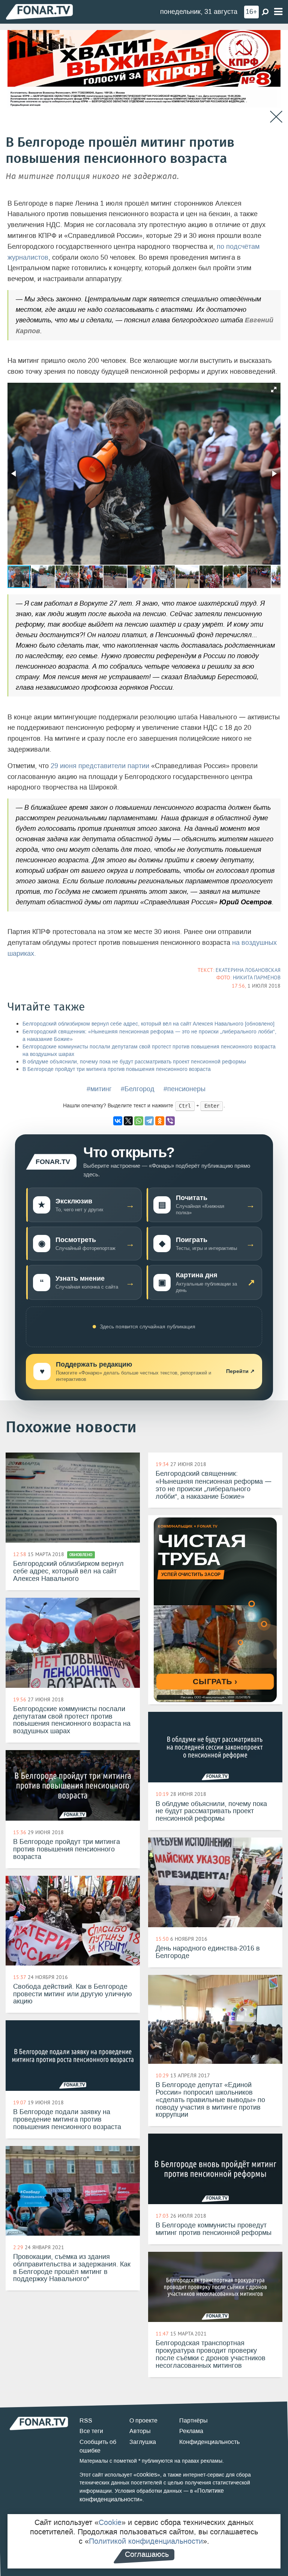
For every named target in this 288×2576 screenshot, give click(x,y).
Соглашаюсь (147, 2554)
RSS (86, 2420)
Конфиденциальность (209, 2442)
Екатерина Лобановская (248, 970)
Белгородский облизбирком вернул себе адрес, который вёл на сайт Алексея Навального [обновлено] (148, 1024)
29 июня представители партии (100, 766)
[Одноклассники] (160, 1121)
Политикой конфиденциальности (146, 2541)
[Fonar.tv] (39, 11)
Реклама (191, 2431)
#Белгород (138, 1089)
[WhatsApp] (139, 1121)
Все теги (91, 2431)
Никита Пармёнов (257, 977)
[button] (274, 389)
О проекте (143, 2420)
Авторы (140, 2431)
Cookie (110, 2522)
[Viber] (170, 1121)
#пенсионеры (184, 1089)
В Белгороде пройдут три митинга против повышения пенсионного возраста (117, 1069)
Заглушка (143, 2442)
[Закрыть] (276, 117)
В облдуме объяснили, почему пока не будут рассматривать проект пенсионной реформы (134, 1062)
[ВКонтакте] (118, 1121)
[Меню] (278, 12)
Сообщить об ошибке (98, 2446)
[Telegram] (149, 1121)
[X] (128, 1121)
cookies (147, 2474)
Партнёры (193, 2420)
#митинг (99, 1089)
